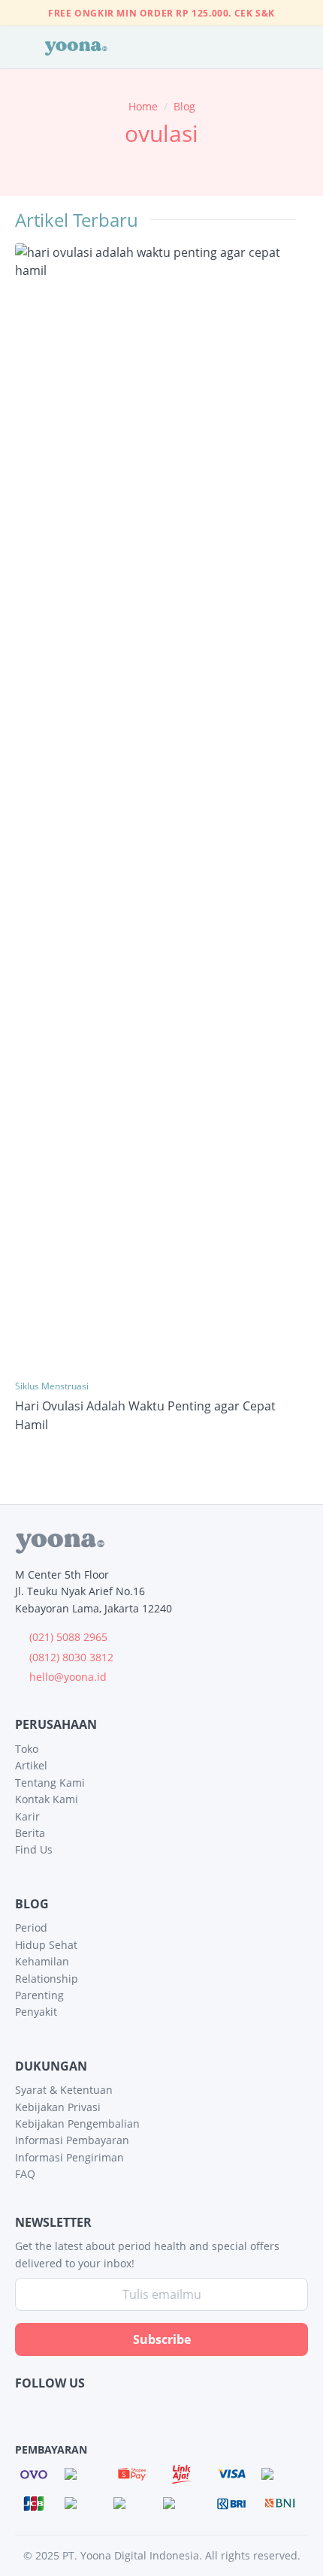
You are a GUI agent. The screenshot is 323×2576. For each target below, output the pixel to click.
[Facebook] (24, 2412)
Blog (184, 106)
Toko (27, 1749)
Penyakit (36, 2012)
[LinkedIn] (86, 2412)
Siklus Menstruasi (52, 1386)
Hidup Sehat (46, 1945)
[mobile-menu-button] (19, 47)
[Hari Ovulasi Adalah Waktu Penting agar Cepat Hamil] (161, 805)
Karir (27, 1816)
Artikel (31, 1765)
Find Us (34, 1849)
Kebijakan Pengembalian (77, 2124)
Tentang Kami (50, 1783)
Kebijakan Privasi (58, 2107)
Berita (30, 1833)
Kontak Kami (47, 1799)
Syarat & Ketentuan (64, 2090)
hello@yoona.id (68, 1677)
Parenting (39, 1995)
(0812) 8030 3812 (71, 1657)
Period (31, 1927)
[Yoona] (76, 47)
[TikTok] (148, 2412)
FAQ (25, 2174)
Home (143, 106)
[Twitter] (117, 2412)
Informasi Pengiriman (69, 2157)
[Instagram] (55, 2412)
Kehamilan (42, 1961)
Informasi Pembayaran (72, 2140)
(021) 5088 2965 (68, 1637)
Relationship (47, 1979)
